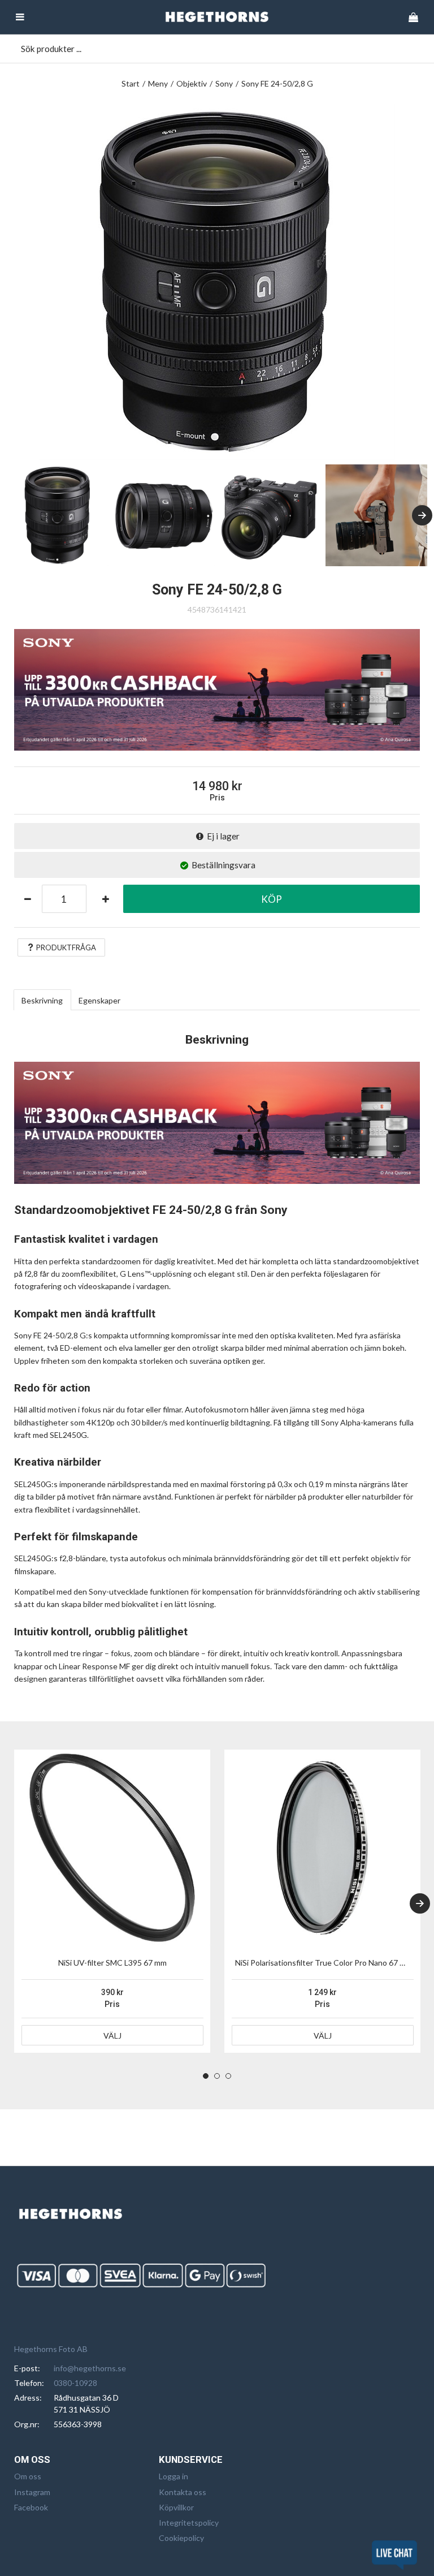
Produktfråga (66, 947)
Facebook (31, 2507)
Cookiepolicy (181, 2538)
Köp (272, 899)
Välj (112, 2036)
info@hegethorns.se (90, 2368)
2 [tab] (217, 2076)
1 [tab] (206, 2076)
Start (131, 83)
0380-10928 (75, 2383)
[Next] (422, 515)
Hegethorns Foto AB (51, 2349)
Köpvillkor (176, 2507)
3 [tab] (228, 2076)
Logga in (173, 2476)
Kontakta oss (183, 2492)
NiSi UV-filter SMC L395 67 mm (112, 1963)
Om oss (28, 2476)
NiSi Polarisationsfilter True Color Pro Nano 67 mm (324, 1963)
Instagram (32, 2492)
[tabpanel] (112, 1901)
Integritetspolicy (189, 2523)
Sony (224, 83)
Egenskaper (99, 1000)
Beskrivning (42, 1000)
